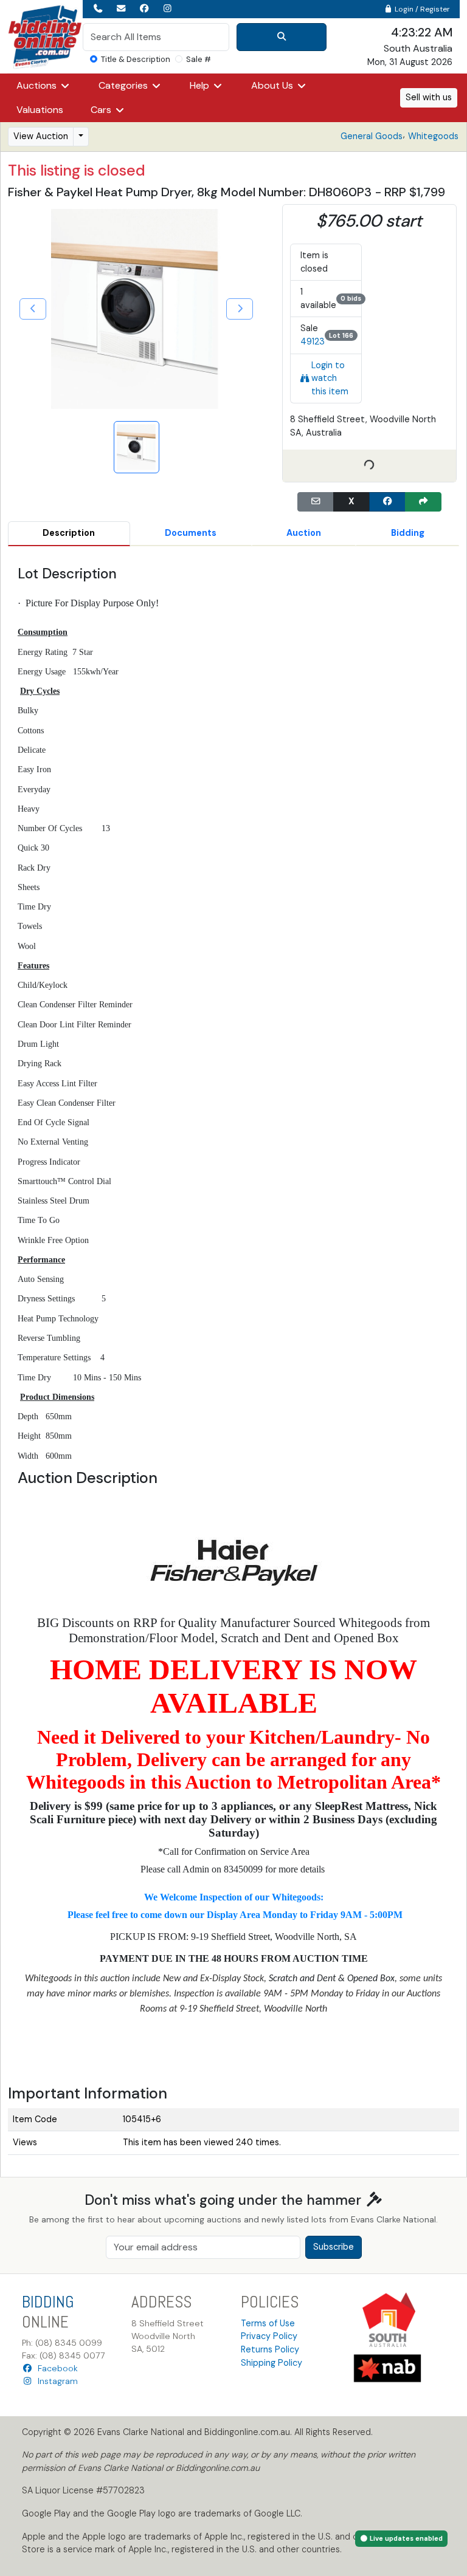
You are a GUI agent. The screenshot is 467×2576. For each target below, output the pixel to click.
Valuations (40, 110)
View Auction (41, 136)
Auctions (38, 85)
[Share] (423, 502)
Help (201, 85)
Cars (102, 110)
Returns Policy (270, 2349)
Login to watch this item (330, 378)
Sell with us (429, 97)
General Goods (372, 136)
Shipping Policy (272, 2363)
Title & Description (136, 59)
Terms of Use (268, 2323)
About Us (273, 85)
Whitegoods (433, 136)
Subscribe (334, 2247)
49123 (313, 341)
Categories (124, 85)
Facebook (55, 2368)
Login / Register (421, 9)
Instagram (55, 2381)
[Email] (316, 502)
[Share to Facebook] (387, 502)
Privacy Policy (269, 2336)
